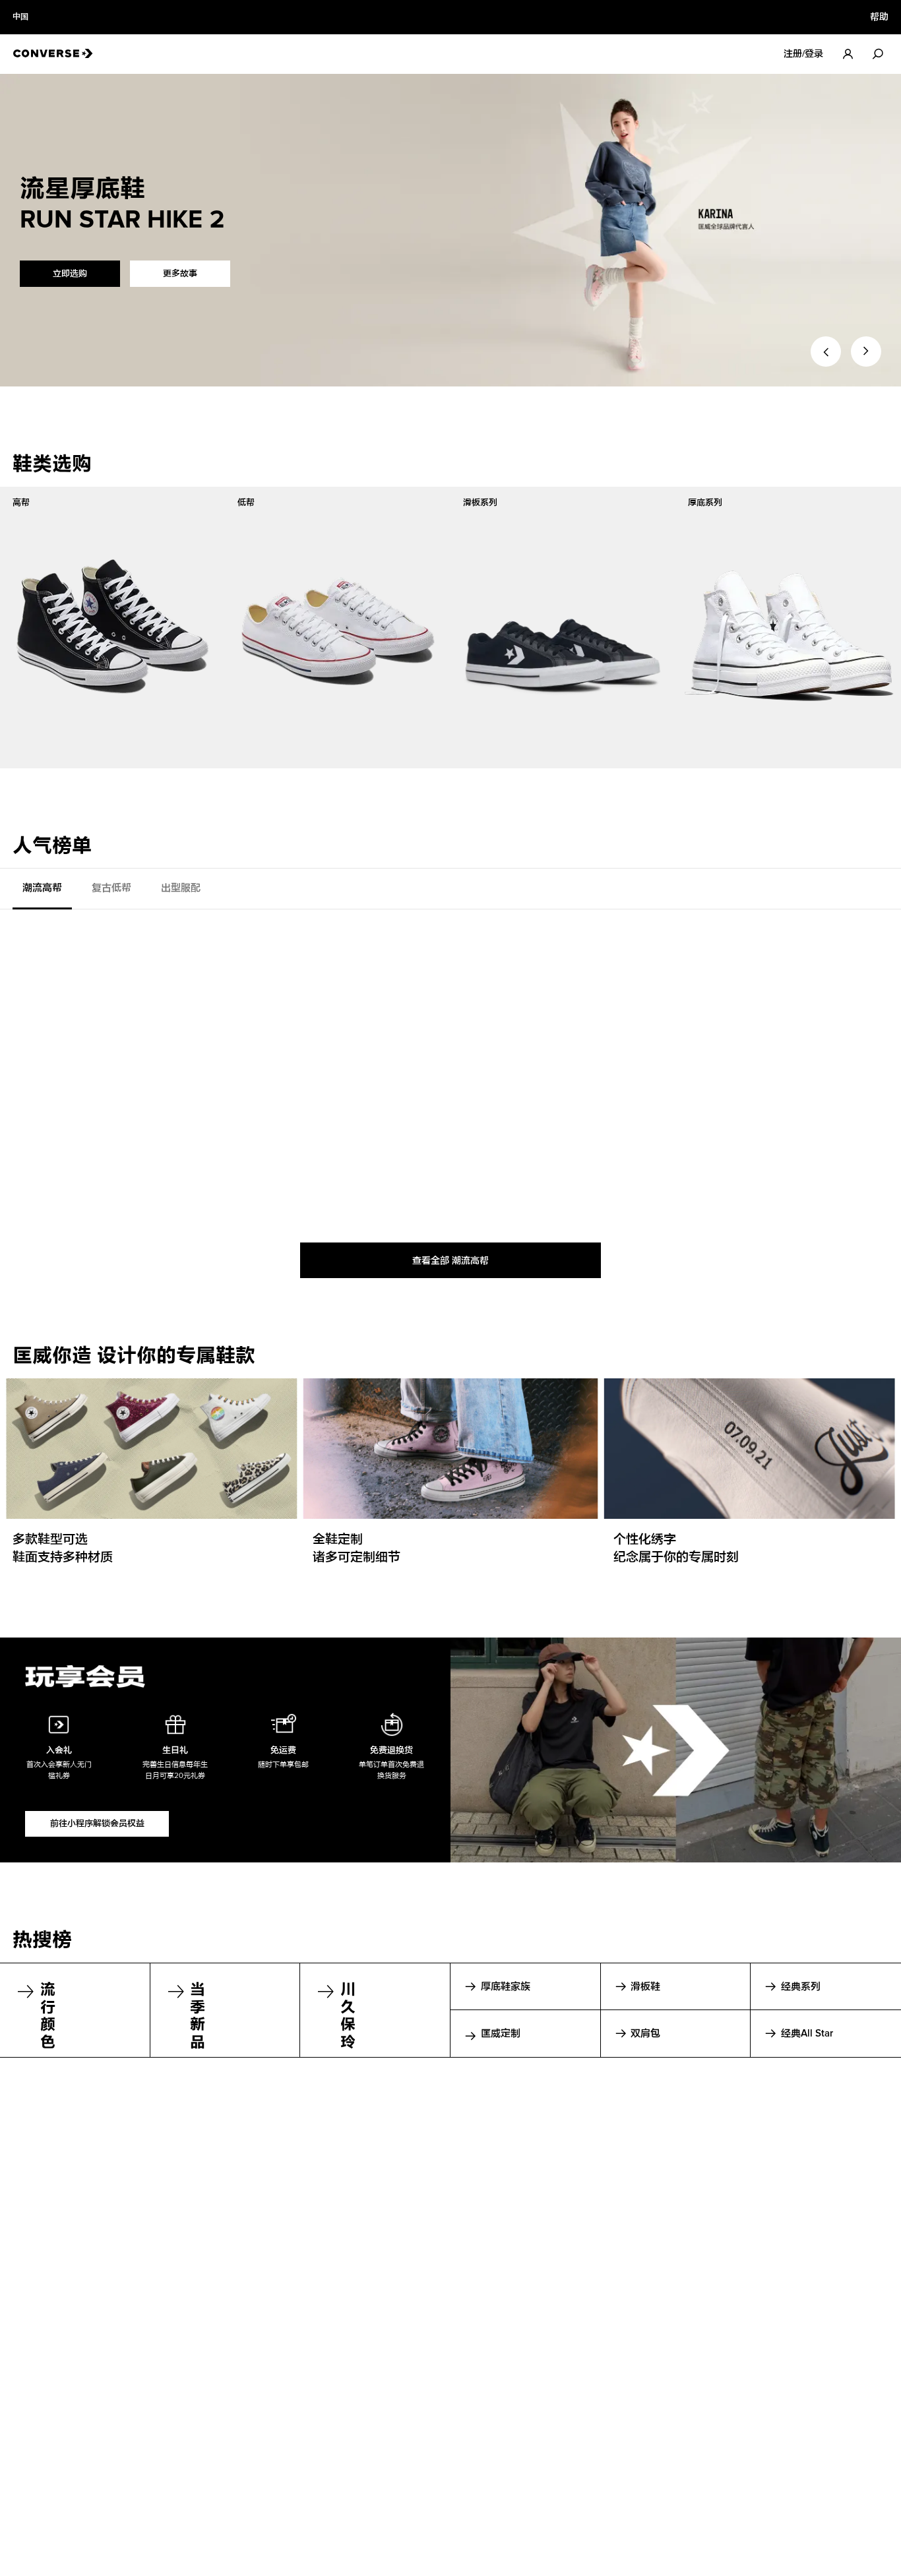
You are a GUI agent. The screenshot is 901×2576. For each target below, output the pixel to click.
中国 (20, 17)
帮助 (879, 17)
